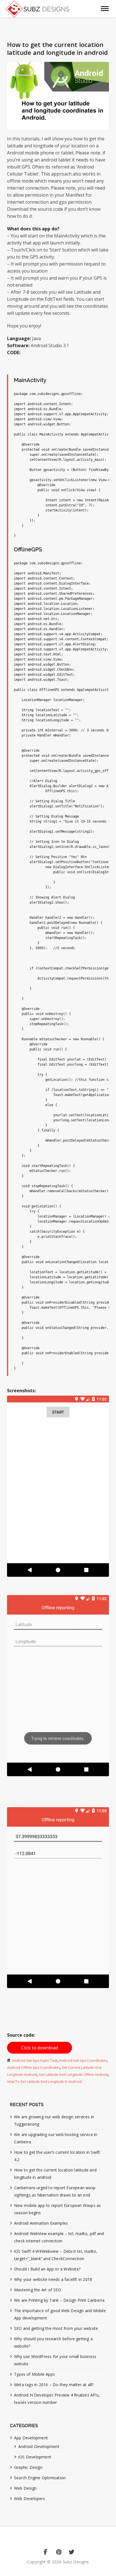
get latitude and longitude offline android (73, 2075)
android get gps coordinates (83, 2060)
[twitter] (71, 2553)
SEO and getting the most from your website (56, 2328)
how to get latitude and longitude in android (44, 2082)
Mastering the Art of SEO (38, 2290)
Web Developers (30, 2498)
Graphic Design (28, 2467)
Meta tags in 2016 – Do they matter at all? (54, 2385)
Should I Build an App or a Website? (47, 2269)
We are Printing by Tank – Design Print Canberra (59, 2300)
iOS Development (35, 2457)
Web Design (25, 2488)
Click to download (40, 2048)
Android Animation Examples (41, 2223)
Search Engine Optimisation (40, 2478)
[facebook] (45, 2553)
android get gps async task (35, 2060)
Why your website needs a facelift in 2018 (53, 2279)
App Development (31, 2438)
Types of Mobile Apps (34, 2374)
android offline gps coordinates (34, 2068)
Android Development (39, 2446)
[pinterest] (58, 2553)
